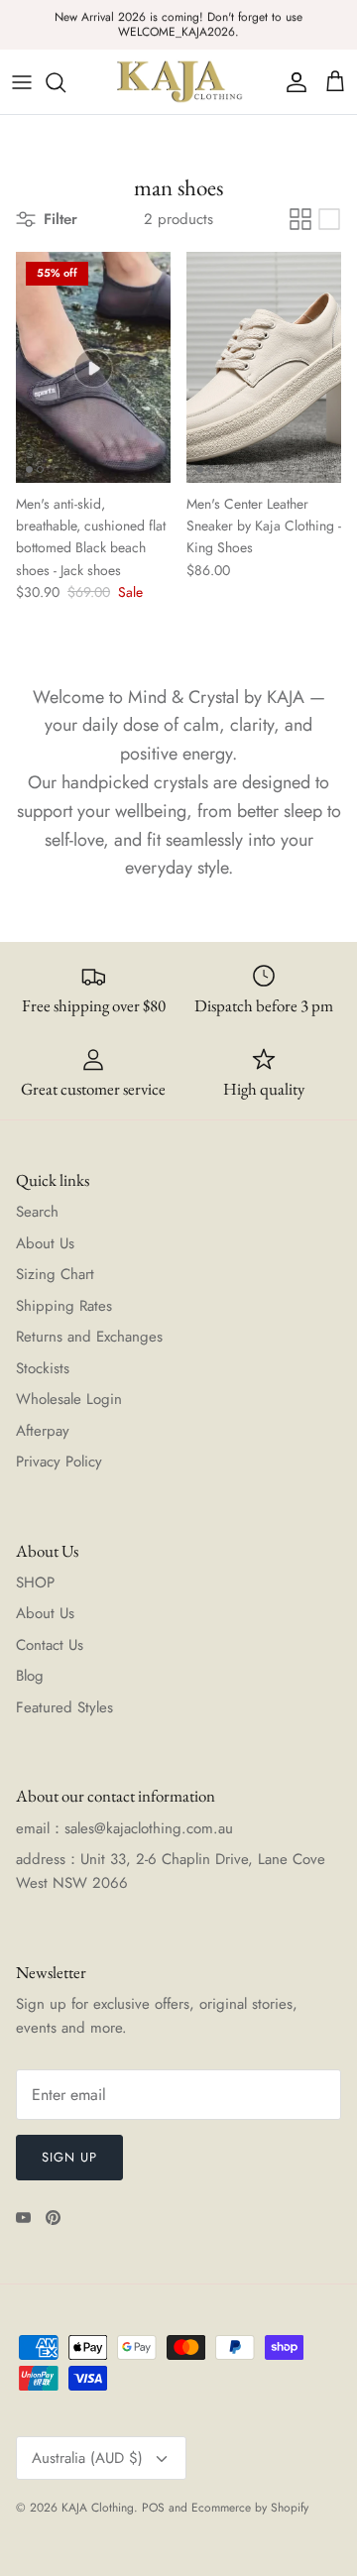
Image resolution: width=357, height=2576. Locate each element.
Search (37, 1212)
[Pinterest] (53, 2218)
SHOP (35, 1582)
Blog (30, 1676)
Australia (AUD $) (87, 2458)
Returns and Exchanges (89, 1337)
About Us (45, 1243)
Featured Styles (64, 1707)
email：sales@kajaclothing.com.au (124, 1828)
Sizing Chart (55, 1274)
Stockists (43, 1368)
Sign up (69, 2157)
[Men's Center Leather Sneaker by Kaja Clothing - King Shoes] (264, 367)
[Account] (292, 82)
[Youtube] (23, 2218)
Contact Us (50, 1645)
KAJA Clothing (98, 2508)
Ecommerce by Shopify (250, 2508)
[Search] (65, 82)
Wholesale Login (69, 1399)
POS (153, 2508)
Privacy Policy (59, 1462)
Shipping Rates (64, 1306)
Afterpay (43, 1431)
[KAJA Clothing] (178, 82)
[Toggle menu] (22, 82)
